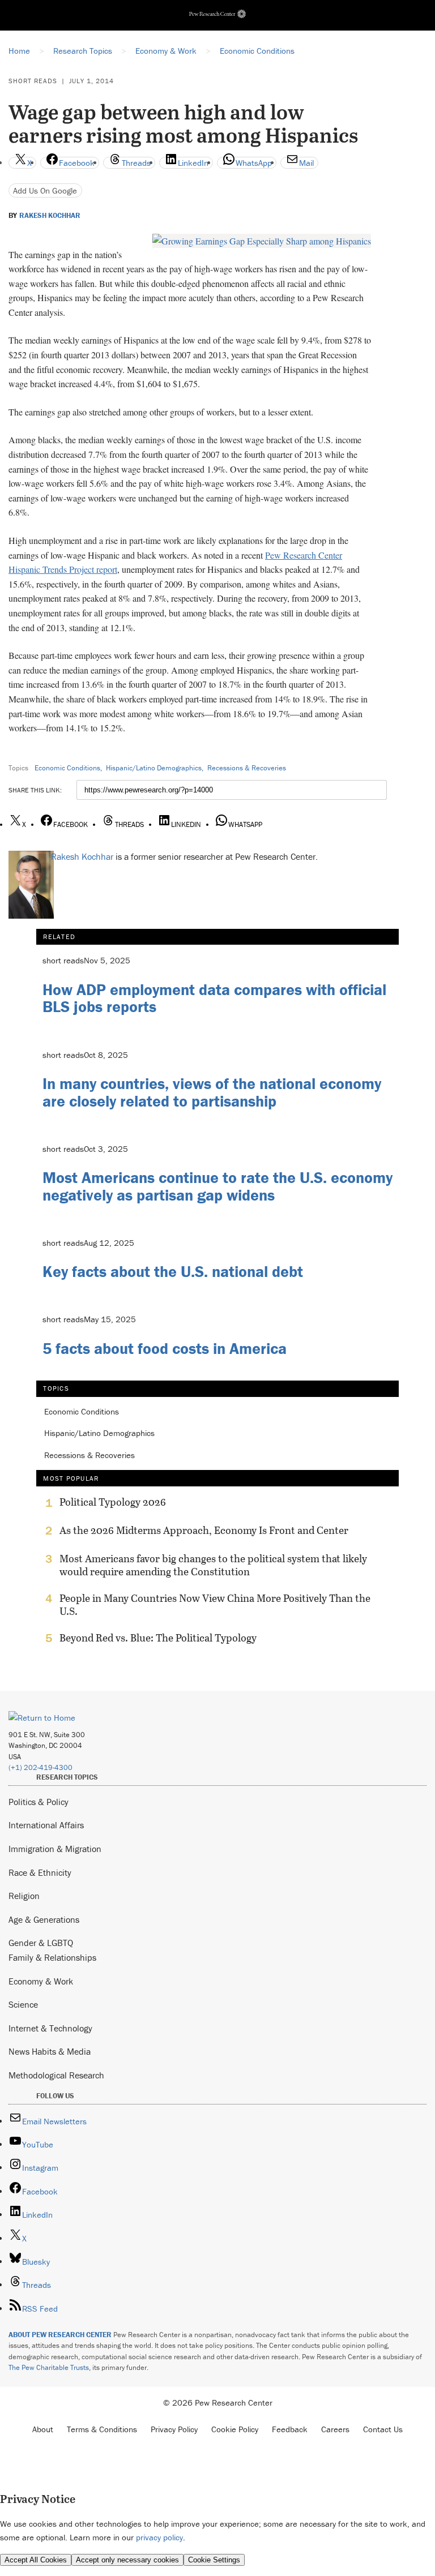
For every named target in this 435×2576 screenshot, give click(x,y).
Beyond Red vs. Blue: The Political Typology (158, 1638)
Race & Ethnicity (40, 1872)
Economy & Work (41, 1981)
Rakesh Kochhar (50, 216)
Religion (24, 1896)
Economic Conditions (67, 768)
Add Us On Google (45, 190)
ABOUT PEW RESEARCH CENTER (60, 2335)
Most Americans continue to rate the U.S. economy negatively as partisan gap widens (217, 1186)
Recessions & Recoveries (247, 768)
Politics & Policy (39, 1802)
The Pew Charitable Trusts (49, 2367)
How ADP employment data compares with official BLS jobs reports (214, 998)
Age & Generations (44, 1919)
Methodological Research (56, 2075)
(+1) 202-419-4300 (40, 1767)
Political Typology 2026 (113, 1502)
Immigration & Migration (55, 1849)
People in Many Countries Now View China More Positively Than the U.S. (215, 1605)
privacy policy (159, 2537)
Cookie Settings (214, 2560)
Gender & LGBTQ (41, 1943)
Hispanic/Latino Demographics (154, 768)
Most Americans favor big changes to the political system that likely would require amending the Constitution (213, 1565)
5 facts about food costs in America (165, 1348)
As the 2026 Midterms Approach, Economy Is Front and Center (204, 1531)
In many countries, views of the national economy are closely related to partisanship (212, 1092)
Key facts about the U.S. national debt (173, 1271)
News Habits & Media (50, 2051)
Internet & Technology (50, 2028)
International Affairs (46, 1825)
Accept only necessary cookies (127, 2560)
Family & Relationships (52, 1957)
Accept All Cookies (36, 2560)
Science (23, 2004)
